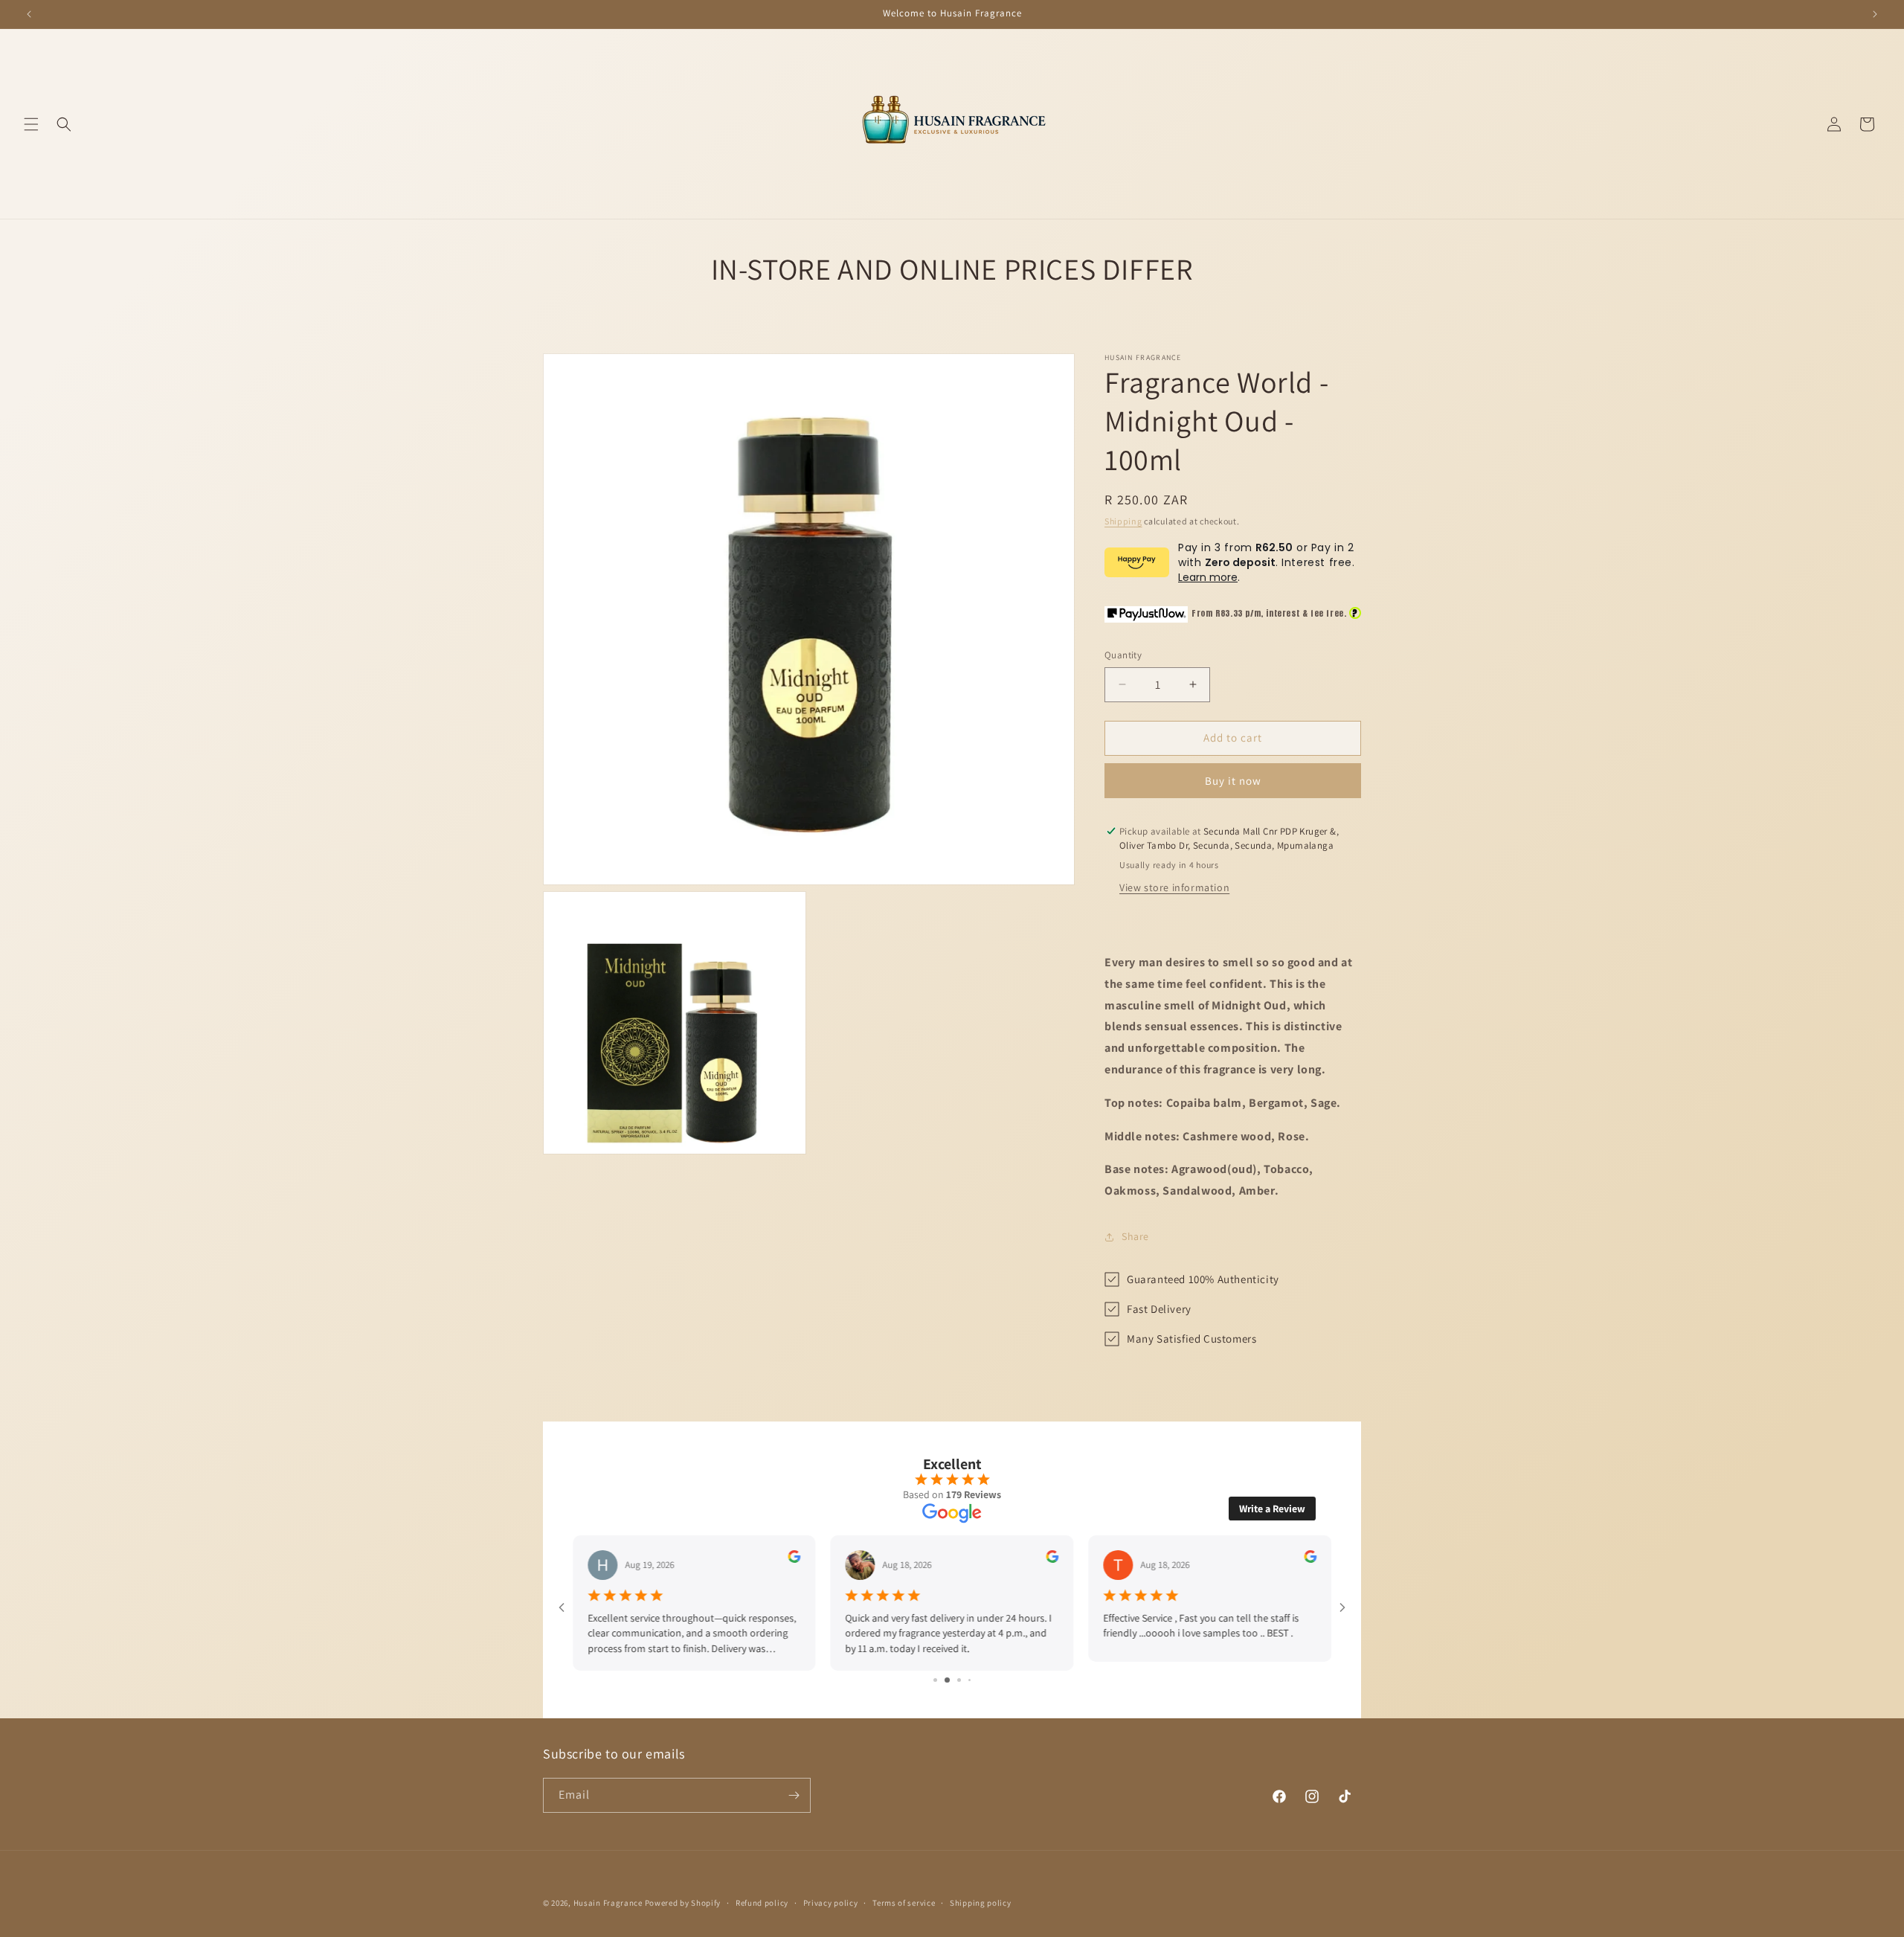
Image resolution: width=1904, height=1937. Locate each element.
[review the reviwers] (795, 1559)
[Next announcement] (1875, 14)
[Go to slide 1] (930, 1680)
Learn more (1208, 577)
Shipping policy (981, 1903)
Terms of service (904, 1903)
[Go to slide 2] (940, 1680)
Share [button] (1135, 1236)
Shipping (1123, 521)
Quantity (1123, 655)
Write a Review (1272, 1509)
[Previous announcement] (29, 14)
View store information (1174, 887)
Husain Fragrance (608, 1903)
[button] (31, 124)
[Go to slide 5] (975, 1680)
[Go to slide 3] (952, 1680)
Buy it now (1233, 781)
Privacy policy (831, 1903)
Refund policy (762, 1903)
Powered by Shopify (683, 1903)
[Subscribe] (794, 1795)
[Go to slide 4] (964, 1680)
